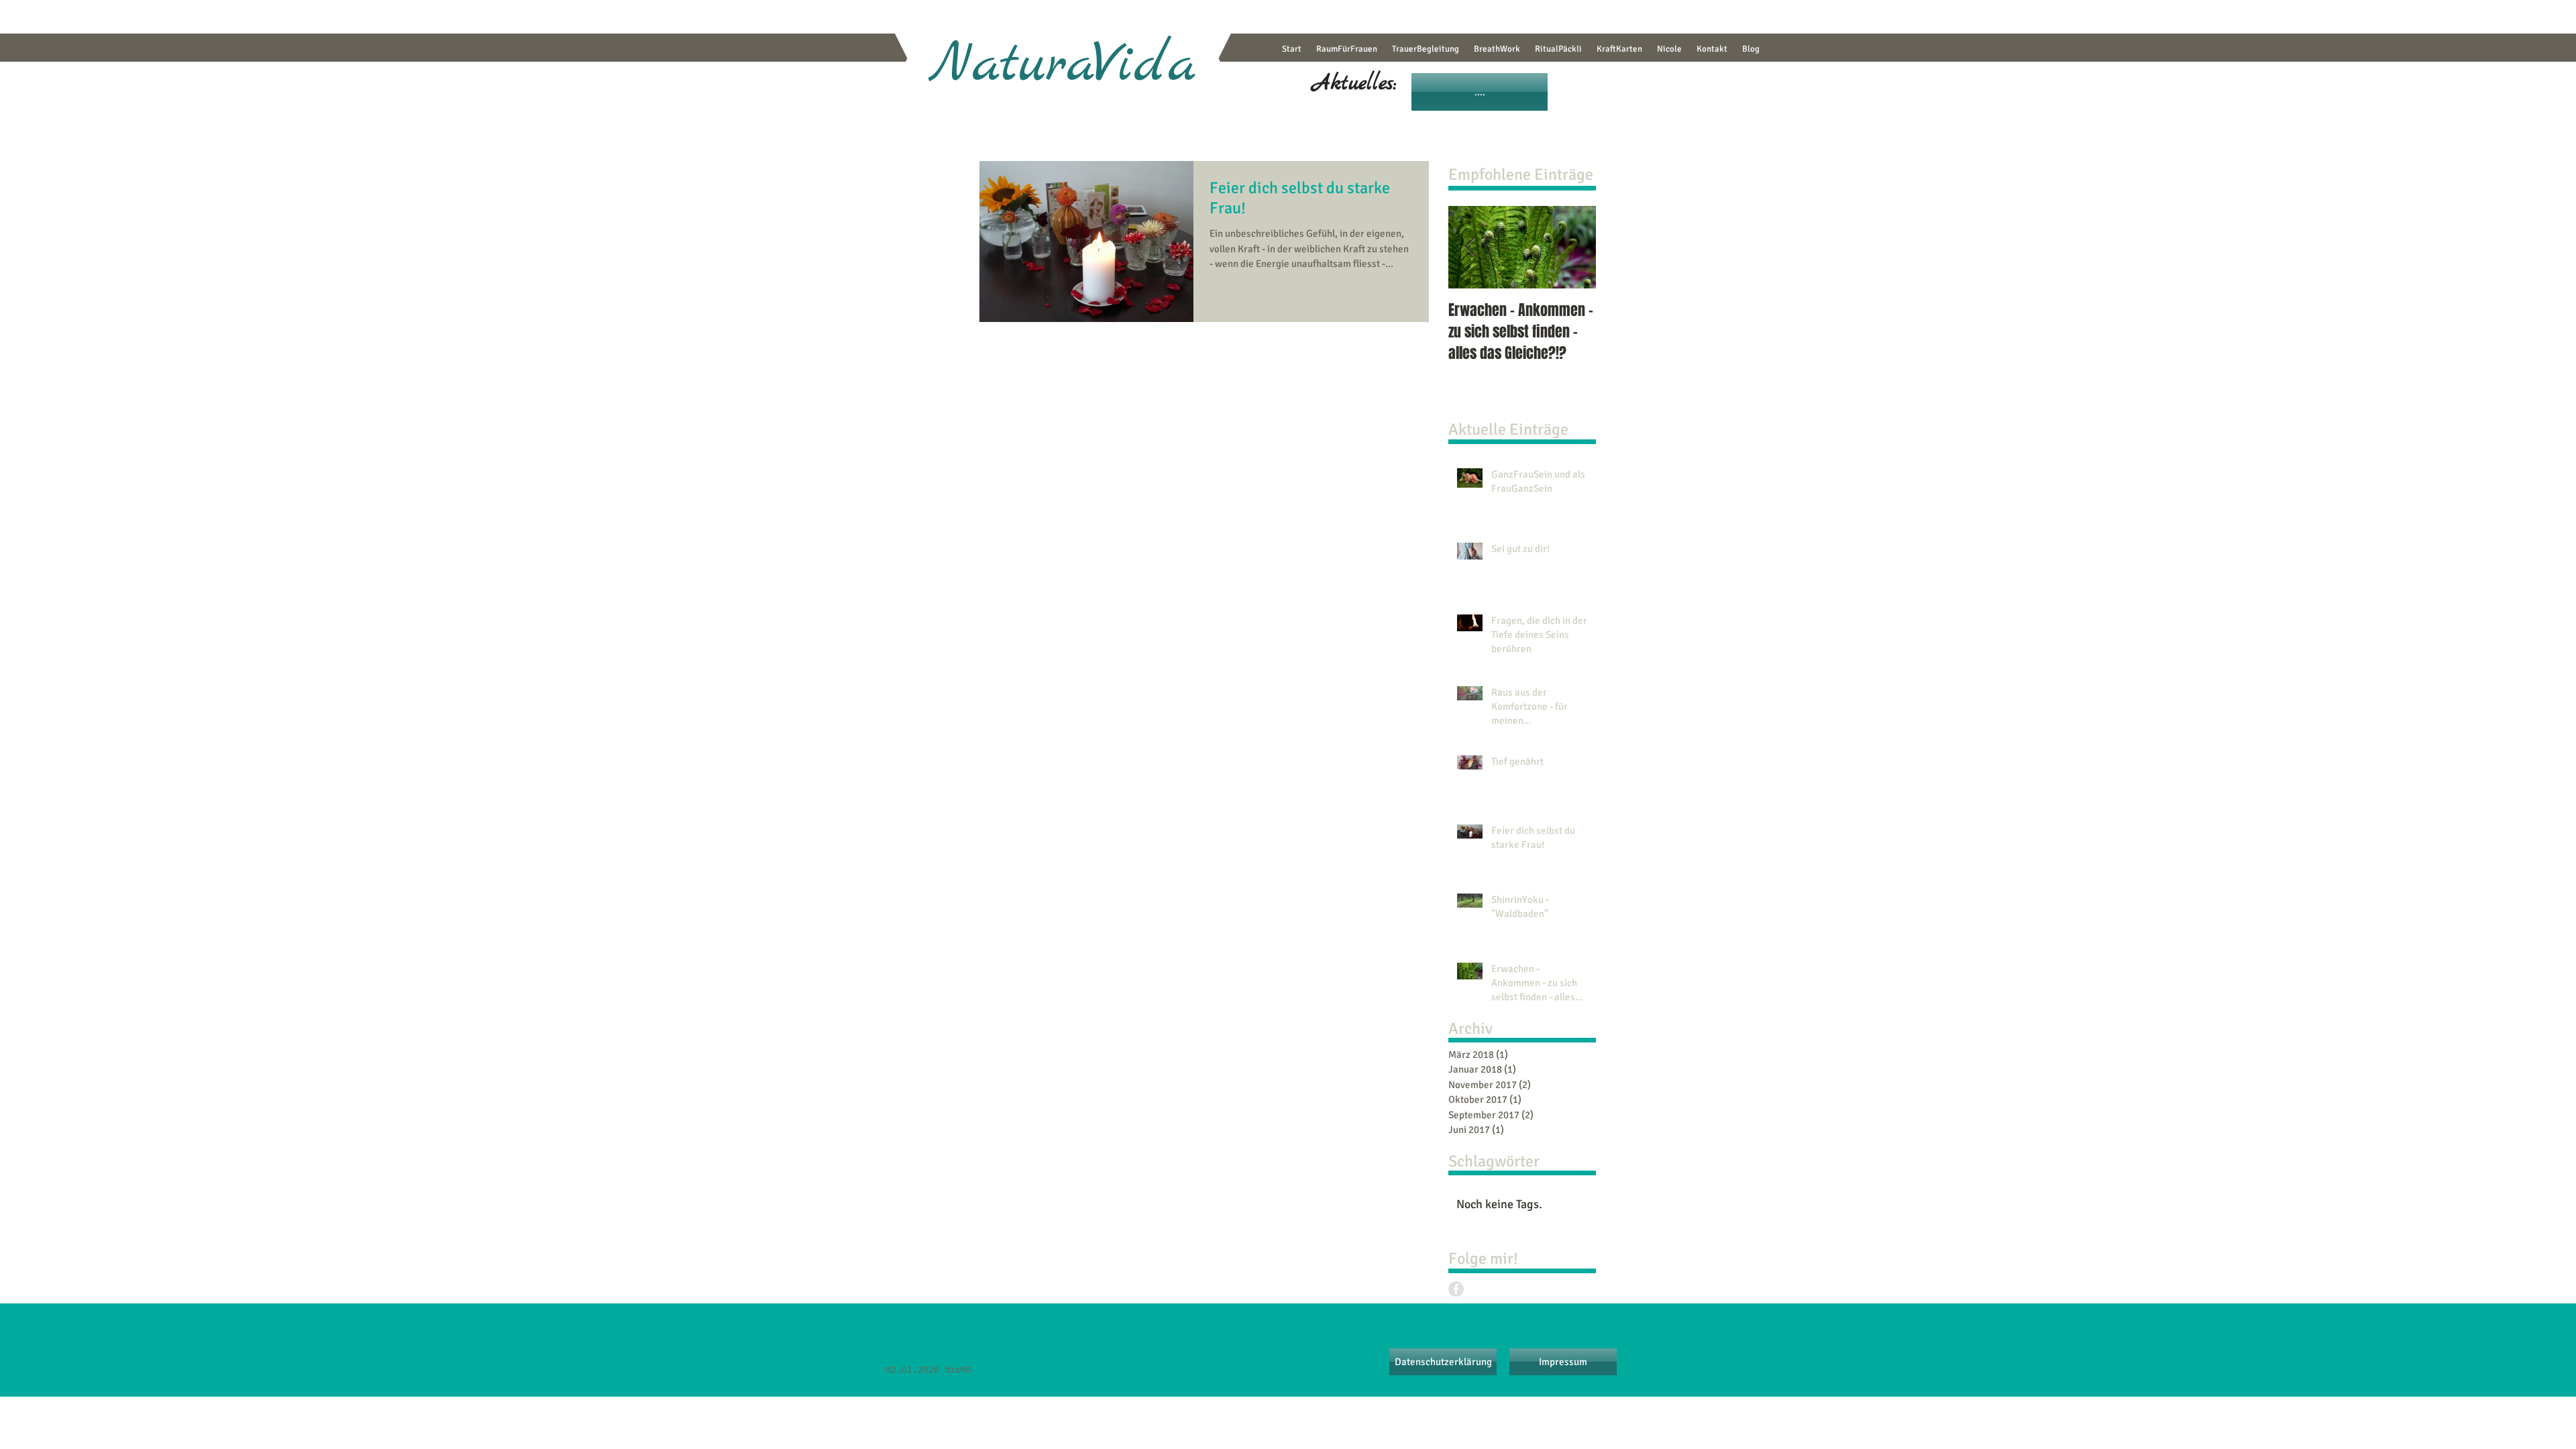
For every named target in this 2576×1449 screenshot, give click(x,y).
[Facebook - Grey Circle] (1456, 1289)
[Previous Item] (1470, 247)
